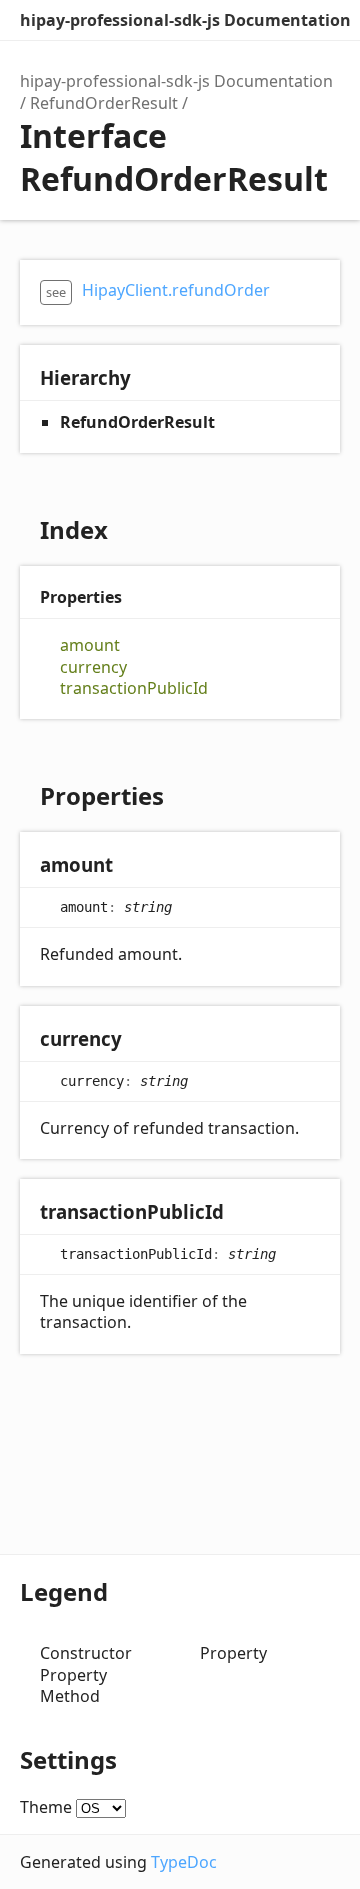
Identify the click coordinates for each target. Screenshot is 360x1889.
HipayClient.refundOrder (176, 290)
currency (93, 667)
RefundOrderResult (104, 103)
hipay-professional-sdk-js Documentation (185, 20)
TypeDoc (184, 1862)
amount (90, 645)
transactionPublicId (134, 688)
